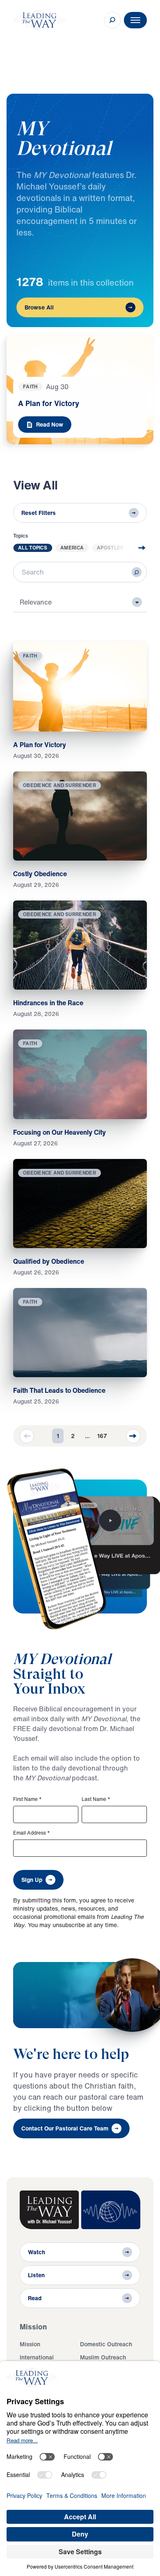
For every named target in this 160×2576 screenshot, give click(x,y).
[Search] (137, 572)
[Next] (133, 1436)
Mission (30, 2344)
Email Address (32, 1833)
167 (102, 1436)
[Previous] (27, 1436)
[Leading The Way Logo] (39, 20)
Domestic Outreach (106, 2344)
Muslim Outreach (103, 2357)
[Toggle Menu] (135, 20)
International (37, 2357)
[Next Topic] (135, 548)
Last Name (96, 1799)
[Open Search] (112, 20)
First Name (27, 1799)
